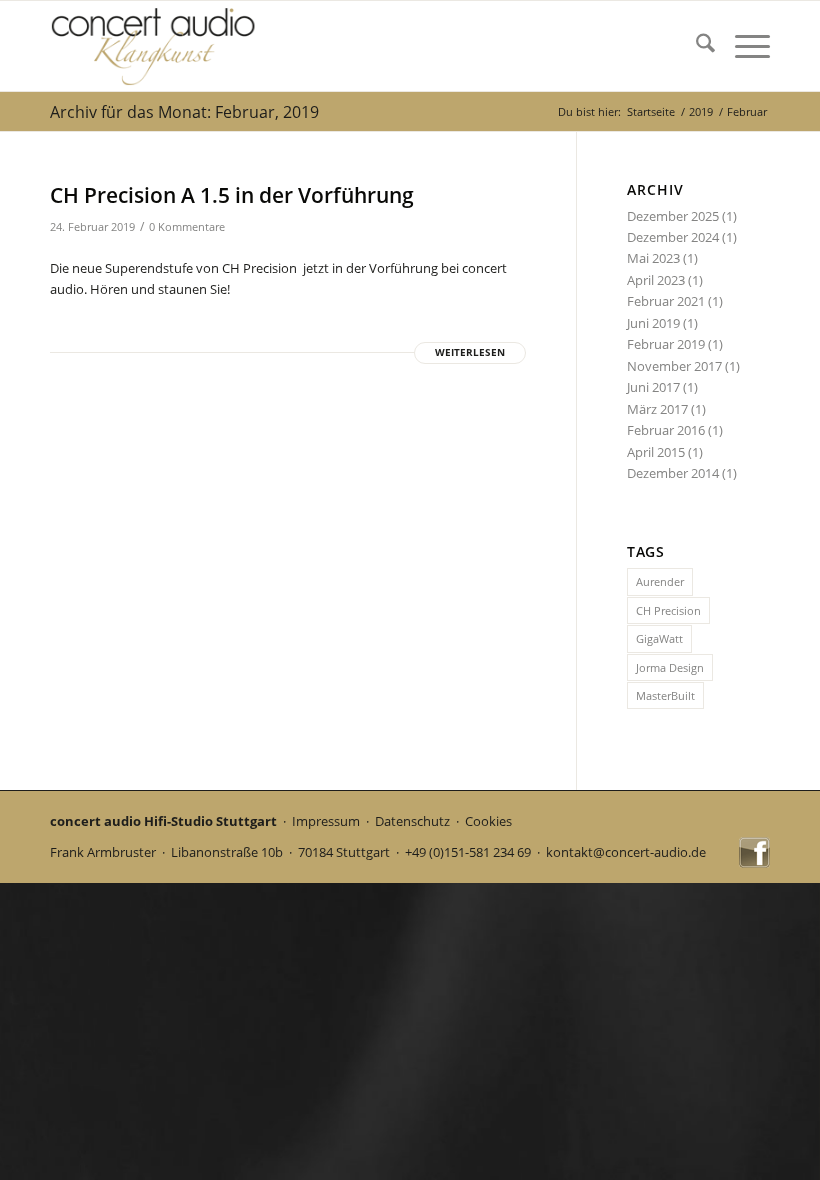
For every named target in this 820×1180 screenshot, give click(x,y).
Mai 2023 (653, 258)
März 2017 (657, 409)
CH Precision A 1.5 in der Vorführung (232, 195)
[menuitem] (695, 46)
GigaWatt (659, 638)
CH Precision (668, 610)
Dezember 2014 (673, 473)
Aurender (660, 581)
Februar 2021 (666, 301)
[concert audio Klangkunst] (154, 46)
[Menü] (742, 46)
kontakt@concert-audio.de (626, 852)
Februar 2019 (666, 344)
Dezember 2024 (673, 237)
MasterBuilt (665, 695)
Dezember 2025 (673, 216)
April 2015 (656, 452)
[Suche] (695, 46)
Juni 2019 (653, 323)
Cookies (488, 821)
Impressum (326, 821)
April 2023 (656, 280)
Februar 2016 (666, 430)
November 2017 (674, 366)
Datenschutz (412, 821)
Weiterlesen (470, 352)
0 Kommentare (187, 227)
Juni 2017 (653, 387)
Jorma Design (670, 667)
